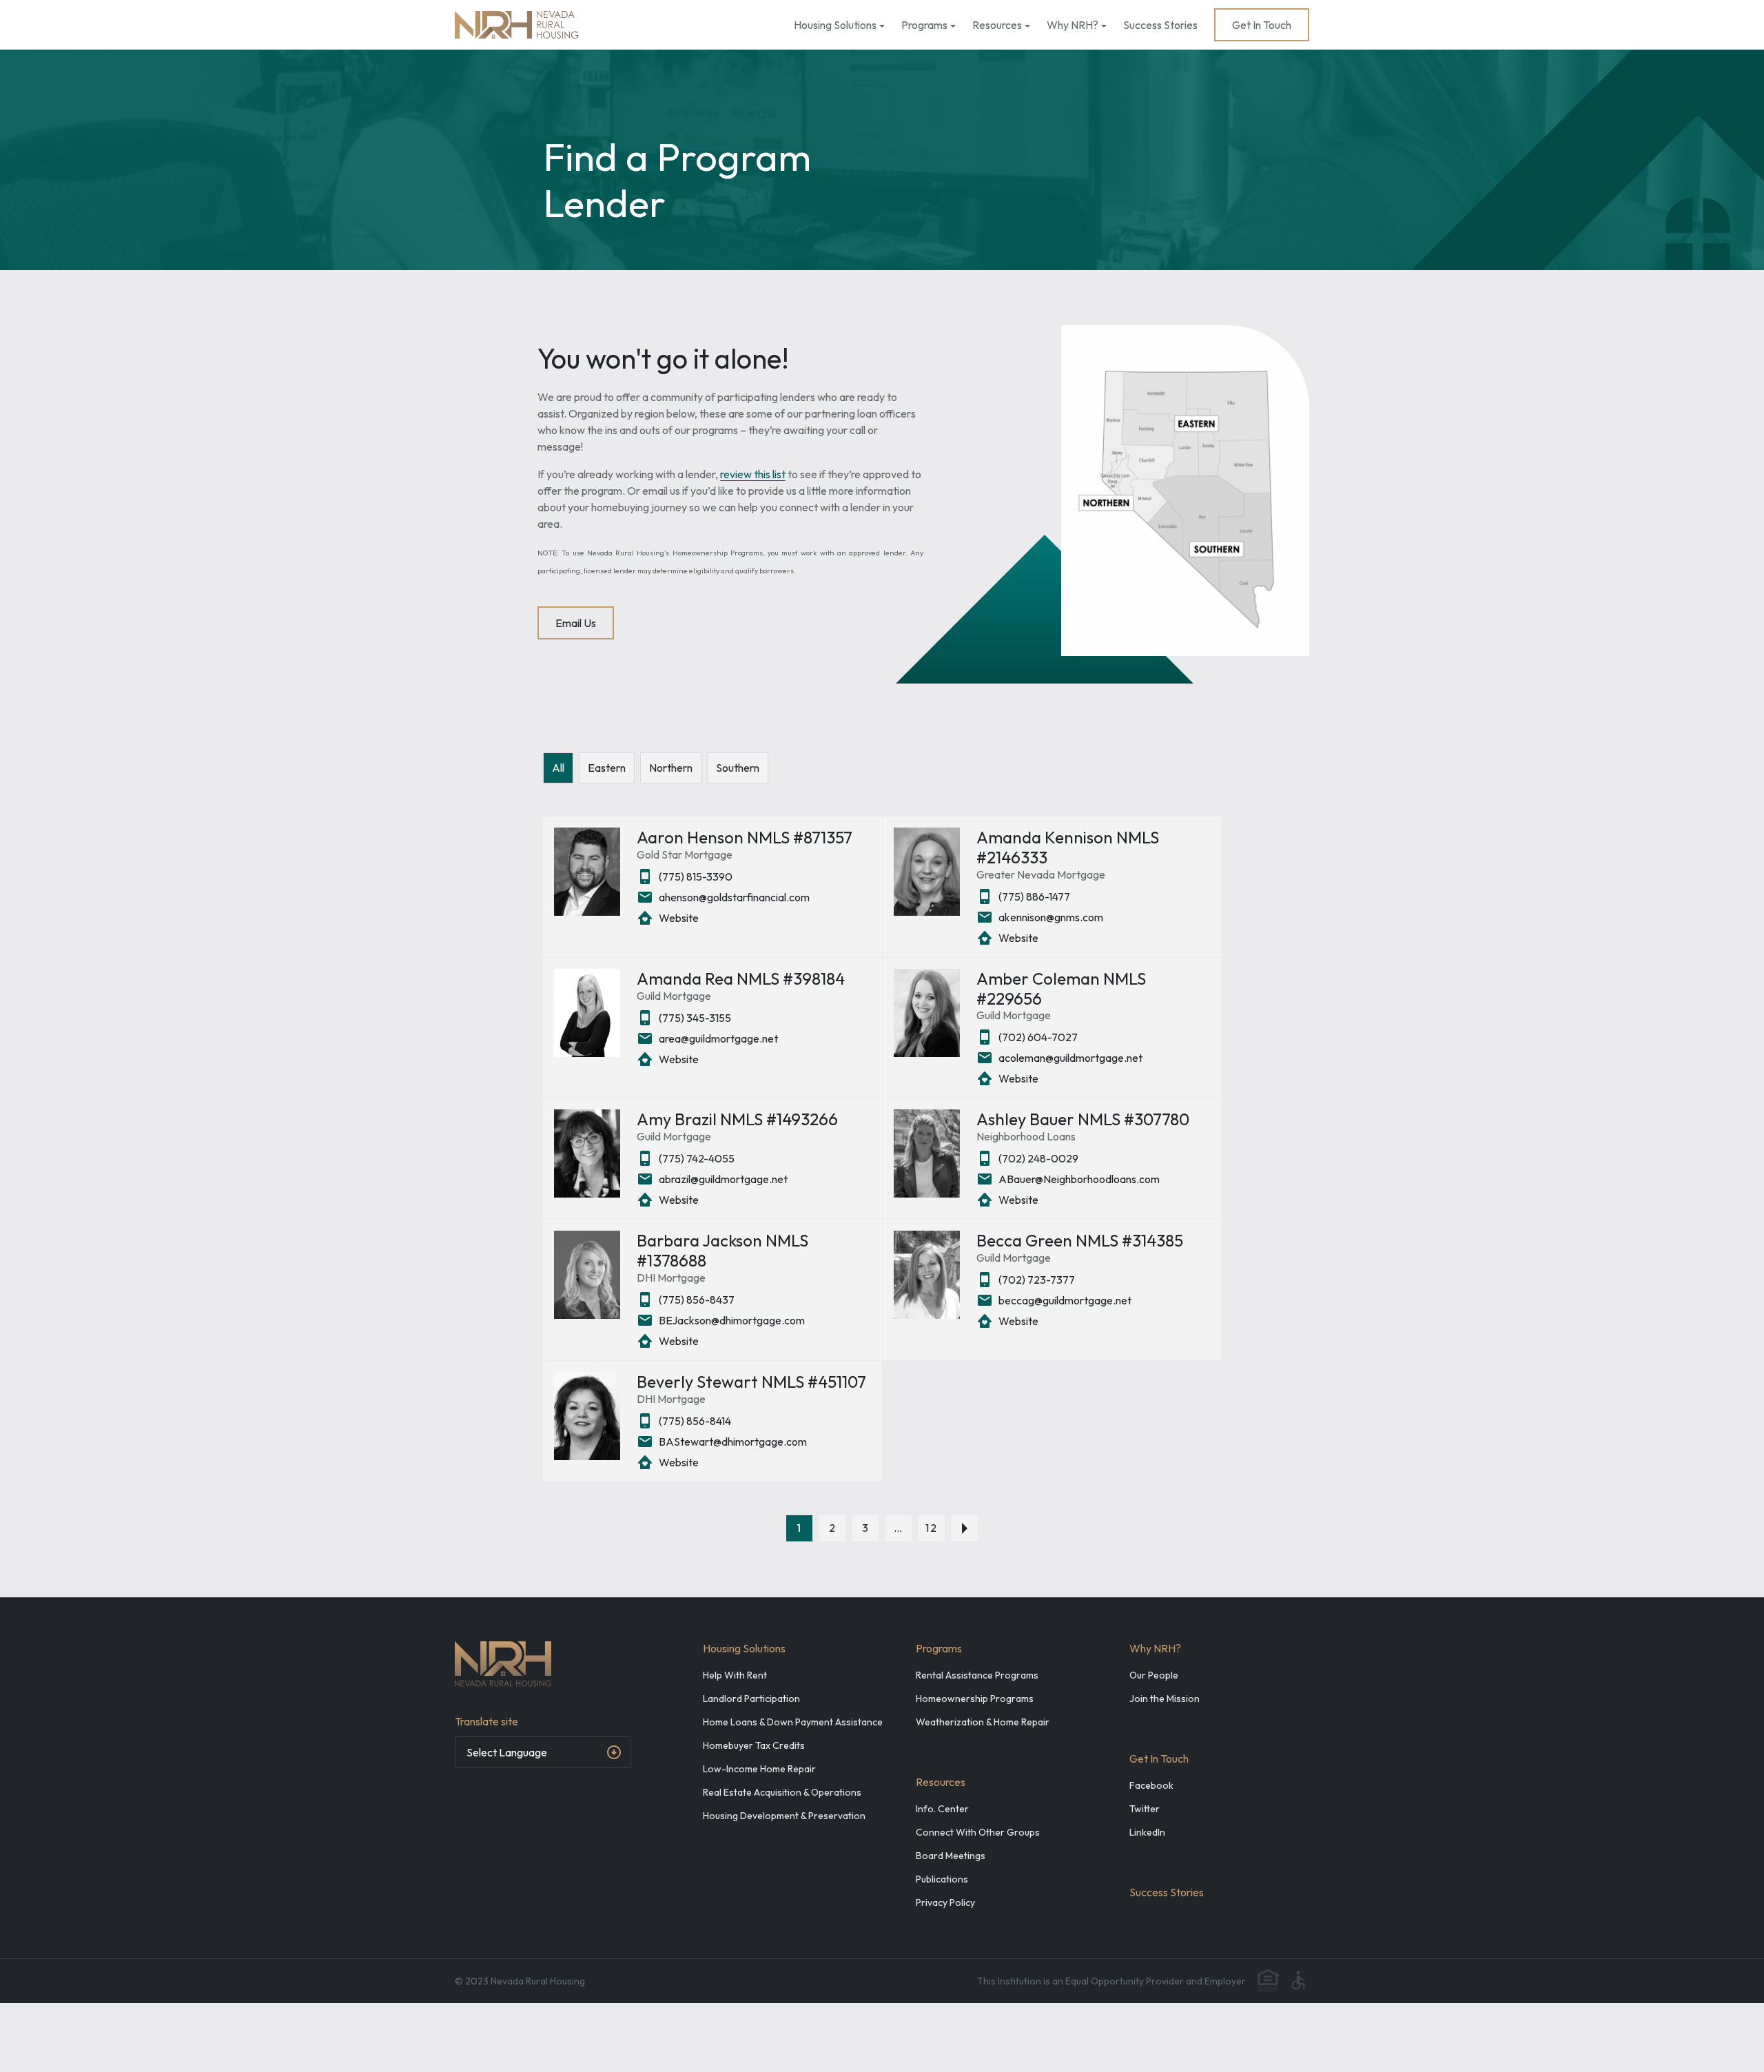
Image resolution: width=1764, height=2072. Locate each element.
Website (679, 918)
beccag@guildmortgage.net (1065, 1300)
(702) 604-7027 (1038, 1037)
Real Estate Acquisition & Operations (782, 1792)
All (558, 768)
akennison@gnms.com (1051, 917)
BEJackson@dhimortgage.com (732, 1320)
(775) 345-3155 (695, 1018)
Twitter (1145, 1809)
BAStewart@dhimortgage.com (733, 1442)
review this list (753, 474)
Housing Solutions (835, 25)
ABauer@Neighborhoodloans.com (1079, 1179)
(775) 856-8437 (697, 1300)
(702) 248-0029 (1038, 1158)
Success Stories (1160, 25)
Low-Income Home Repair (759, 1769)
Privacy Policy (945, 1902)
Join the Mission (1165, 1699)
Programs (924, 25)
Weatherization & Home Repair (983, 1722)
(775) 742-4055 (697, 1158)
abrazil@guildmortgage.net (723, 1179)
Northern (671, 768)
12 (932, 1528)
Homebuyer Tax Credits (754, 1745)
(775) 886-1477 (1034, 896)
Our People (1154, 1675)
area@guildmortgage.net (718, 1038)
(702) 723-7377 (1037, 1280)
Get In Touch (1262, 25)
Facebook (1151, 1785)
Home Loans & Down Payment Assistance (793, 1722)
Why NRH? (1073, 25)
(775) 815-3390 (696, 876)
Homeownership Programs (975, 1699)
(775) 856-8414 (695, 1421)
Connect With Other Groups (978, 1832)
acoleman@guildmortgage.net (1070, 1058)
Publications (942, 1879)
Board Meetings (951, 1856)
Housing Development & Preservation (784, 1816)
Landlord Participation (751, 1699)
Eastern (607, 768)
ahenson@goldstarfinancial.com (734, 897)
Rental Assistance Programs (977, 1675)
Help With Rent (735, 1675)
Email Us (576, 623)
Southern (738, 768)
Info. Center (942, 1809)
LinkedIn (1147, 1832)
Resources (997, 25)
